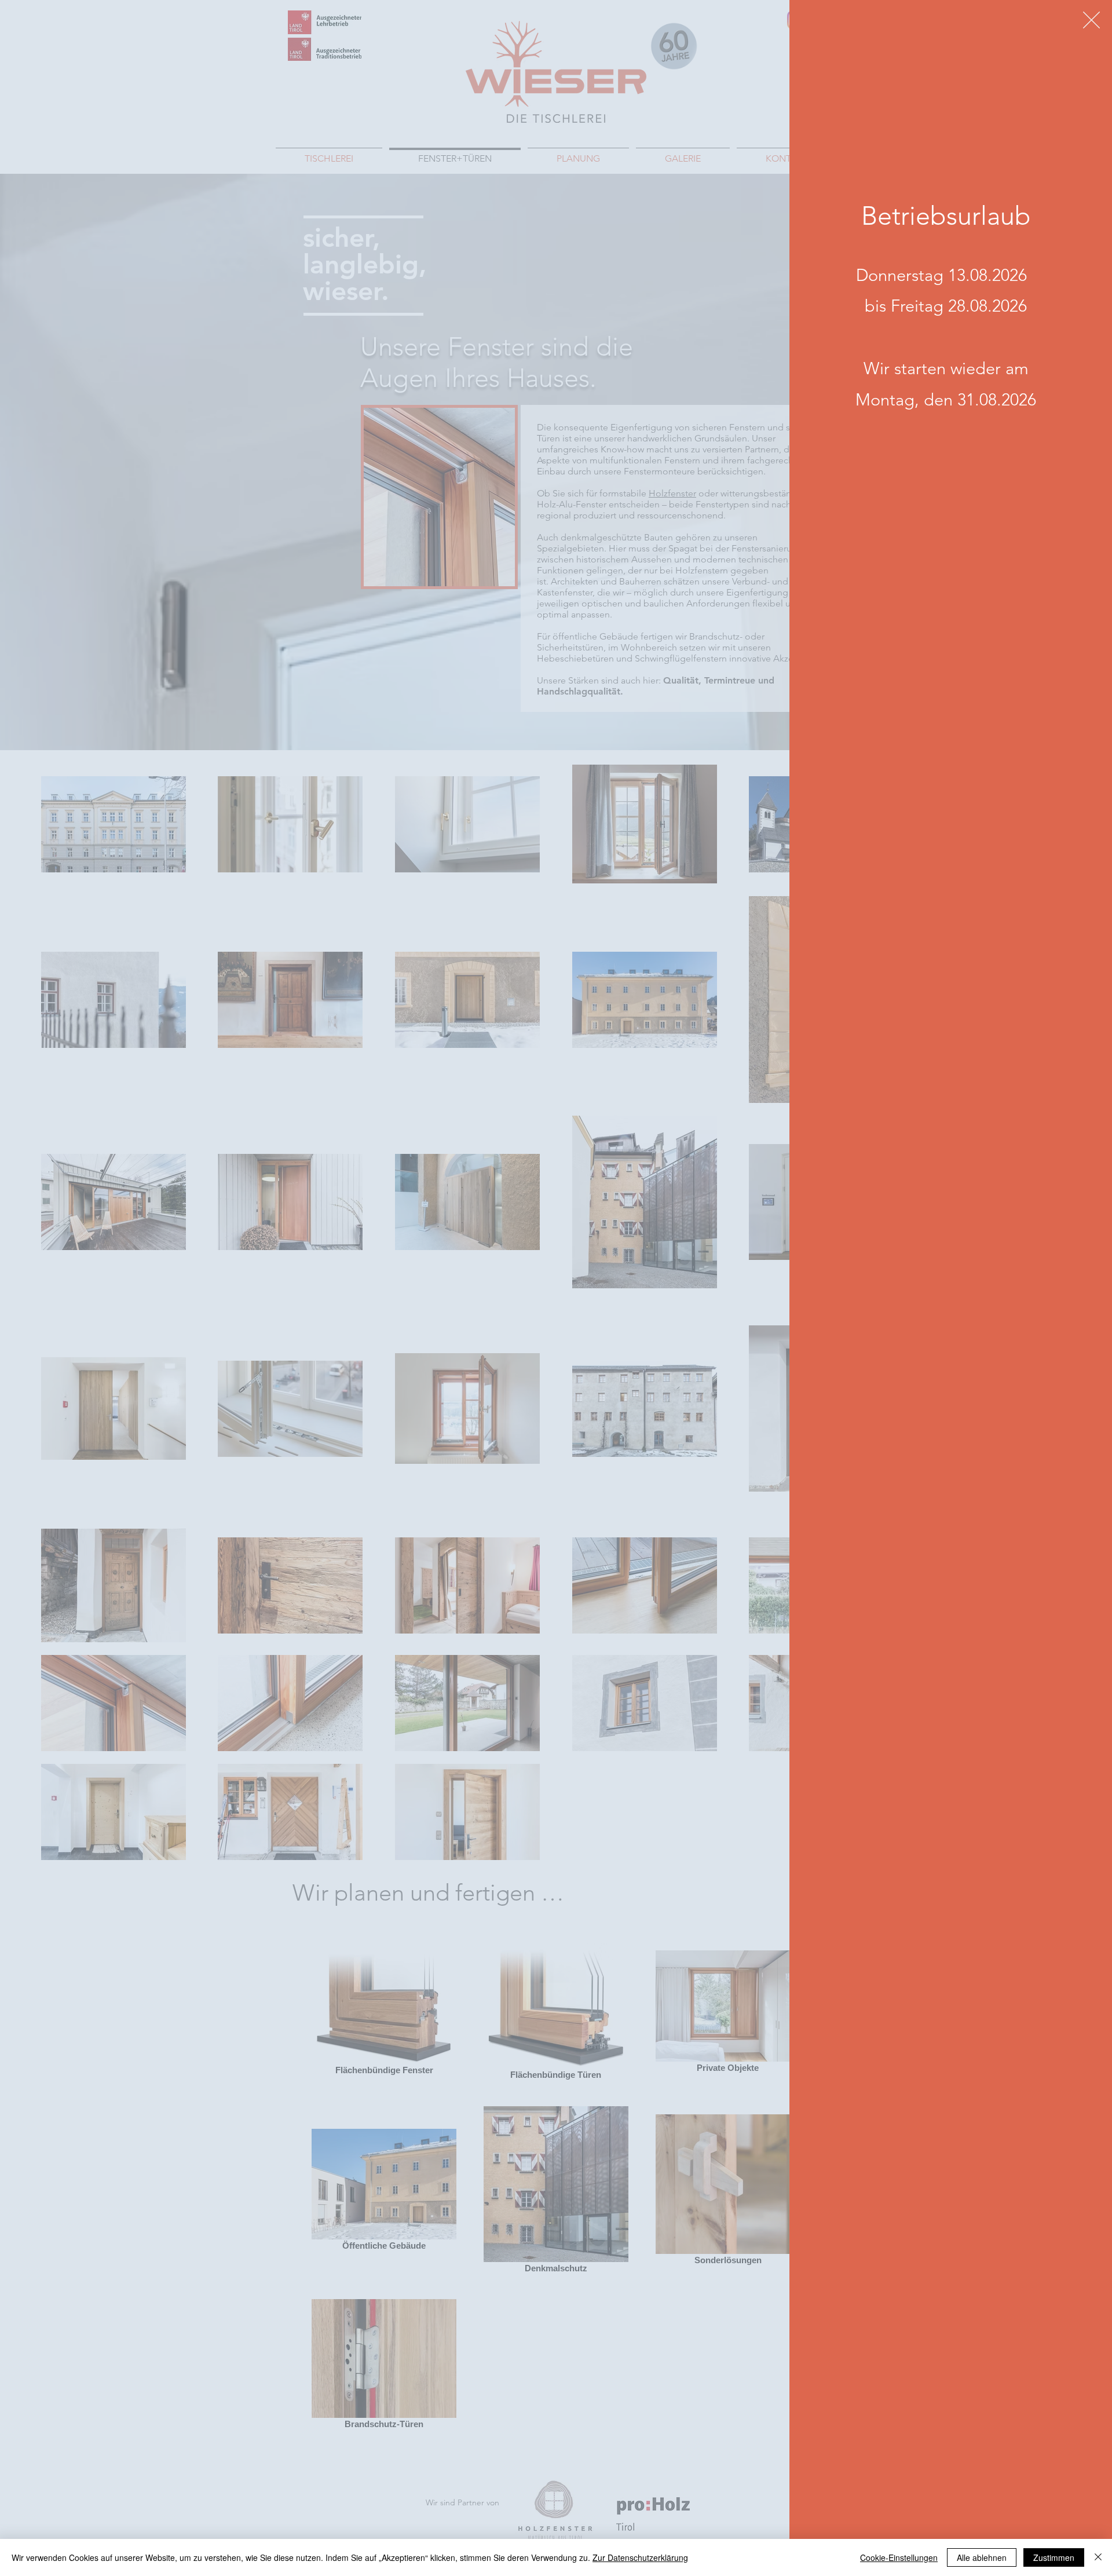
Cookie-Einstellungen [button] (899, 2557)
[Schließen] (1098, 2557)
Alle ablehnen (982, 2557)
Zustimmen (1054, 2557)
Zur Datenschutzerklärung (640, 2557)
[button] (1091, 20)
